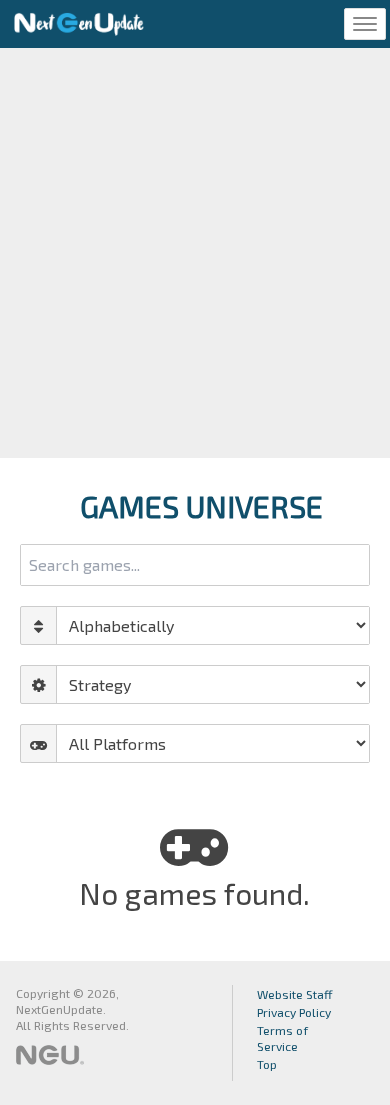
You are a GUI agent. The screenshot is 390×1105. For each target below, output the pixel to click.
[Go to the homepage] (79, 24)
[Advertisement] (195, 253)
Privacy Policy (294, 1012)
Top (267, 1064)
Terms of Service (282, 1038)
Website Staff (295, 994)
